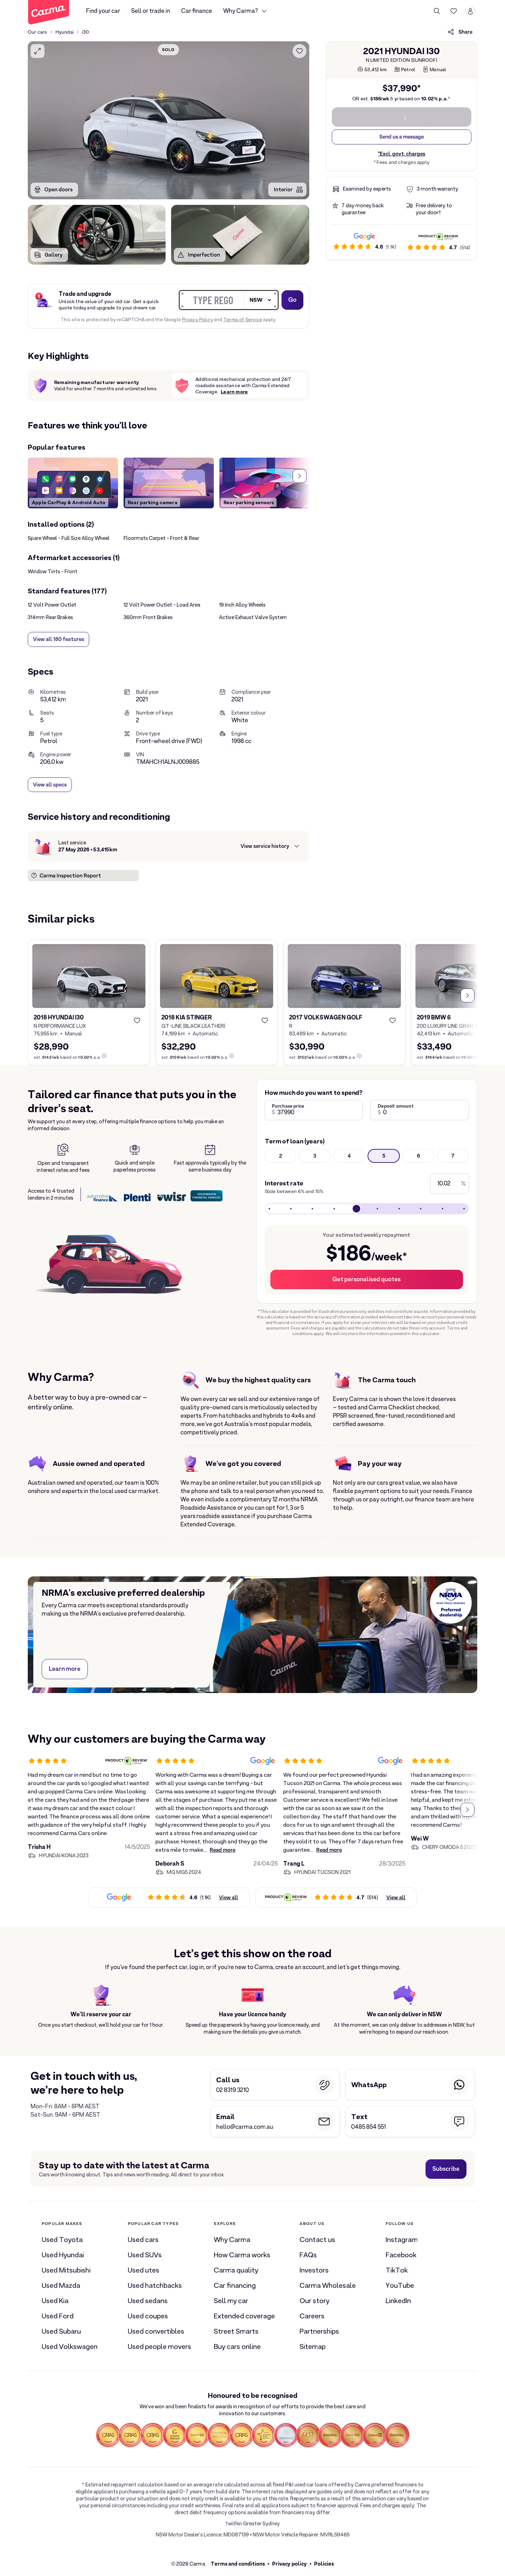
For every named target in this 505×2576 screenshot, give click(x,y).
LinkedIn (398, 2301)
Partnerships (319, 2331)
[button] (180, 156)
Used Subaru (61, 2331)
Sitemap (313, 2346)
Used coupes (148, 2316)
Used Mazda (61, 2285)
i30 (86, 32)
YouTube (400, 2285)
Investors (314, 2270)
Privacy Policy (197, 319)
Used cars (143, 2240)
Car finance (197, 11)
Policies (324, 2564)
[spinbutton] (169, 120)
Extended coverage (244, 2316)
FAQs (308, 2255)
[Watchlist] (454, 11)
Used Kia (55, 2301)
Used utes (144, 2270)
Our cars (37, 32)
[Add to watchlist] (300, 51)
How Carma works (242, 2255)
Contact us (317, 2240)
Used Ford (58, 2316)
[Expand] (37, 51)
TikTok (397, 2270)
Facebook (401, 2255)
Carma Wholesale (328, 2285)
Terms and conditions (238, 2564)
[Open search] (437, 11)
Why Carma (232, 2240)
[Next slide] (300, 476)
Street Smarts (236, 2331)
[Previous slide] (37, 476)
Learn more (234, 392)
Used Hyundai (63, 2255)
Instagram (402, 2240)
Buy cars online (237, 2346)
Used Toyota (62, 2240)
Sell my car (231, 2301)
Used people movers (159, 2346)
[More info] (104, 1056)
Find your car (103, 11)
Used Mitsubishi (66, 2270)
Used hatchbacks (155, 2285)
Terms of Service (243, 319)
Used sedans (148, 2301)
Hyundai (65, 32)
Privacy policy (289, 2564)
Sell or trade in (151, 11)
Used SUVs (145, 2255)
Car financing (235, 2285)
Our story (314, 2301)
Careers (312, 2316)
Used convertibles (156, 2331)
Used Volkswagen (70, 2346)
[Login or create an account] (470, 11)
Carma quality (236, 2270)
